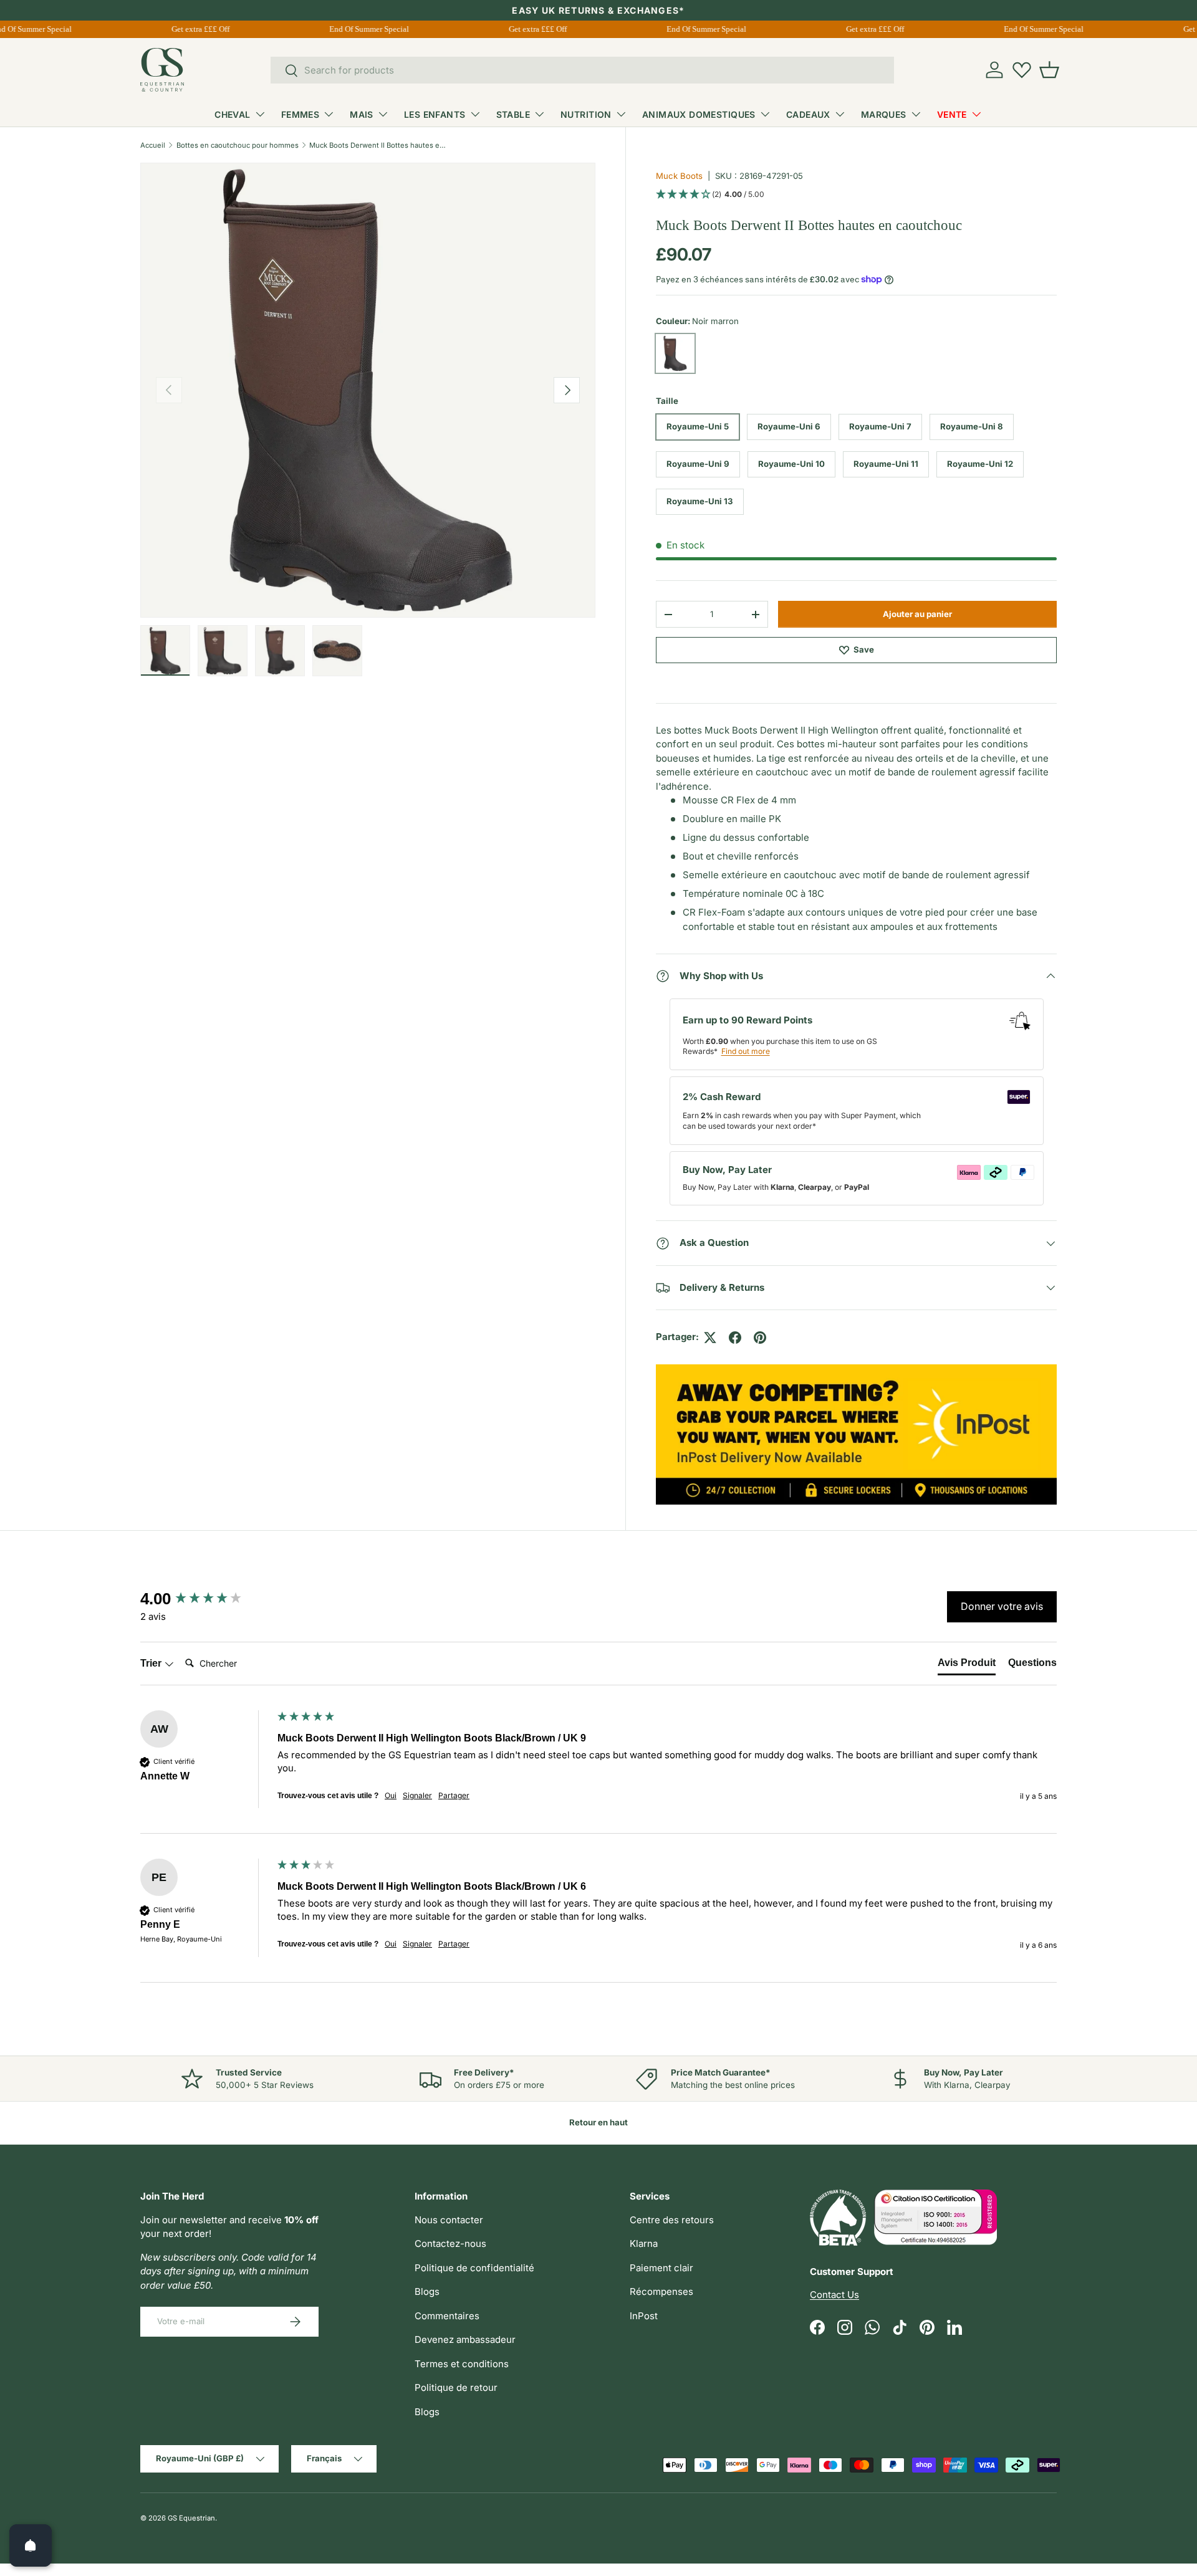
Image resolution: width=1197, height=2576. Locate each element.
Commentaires (447, 2316)
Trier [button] (152, 1663)
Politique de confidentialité (474, 2268)
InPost (644, 2316)
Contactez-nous (450, 2243)
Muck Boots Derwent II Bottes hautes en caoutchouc (379, 145)
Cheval (233, 114)
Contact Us (834, 2295)
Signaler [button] (417, 1795)
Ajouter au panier (917, 614)
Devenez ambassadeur (465, 2339)
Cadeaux (808, 114)
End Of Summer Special (357, 29)
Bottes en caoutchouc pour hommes (238, 145)
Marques (884, 114)
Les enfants (435, 114)
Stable (513, 114)
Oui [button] (391, 1795)
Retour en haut (598, 2122)
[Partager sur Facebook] (735, 1338)
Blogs (427, 2291)
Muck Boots (679, 176)
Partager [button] (454, 1795)
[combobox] (582, 70)
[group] (206, 1599)
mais (362, 114)
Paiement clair (661, 2268)
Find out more (746, 1051)
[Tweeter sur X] (710, 1338)
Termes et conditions (462, 2364)
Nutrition (586, 114)
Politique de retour (456, 2387)
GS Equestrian (191, 2518)
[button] (1049, 70)
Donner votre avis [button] (1002, 1606)
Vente (952, 114)
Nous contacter (449, 2220)
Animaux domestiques (699, 114)
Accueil (153, 145)
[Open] (31, 2545)
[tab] (967, 1665)
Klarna (644, 2243)
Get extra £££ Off (189, 29)
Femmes (300, 114)
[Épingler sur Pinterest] (760, 1338)
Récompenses (661, 2291)
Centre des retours (672, 2220)
